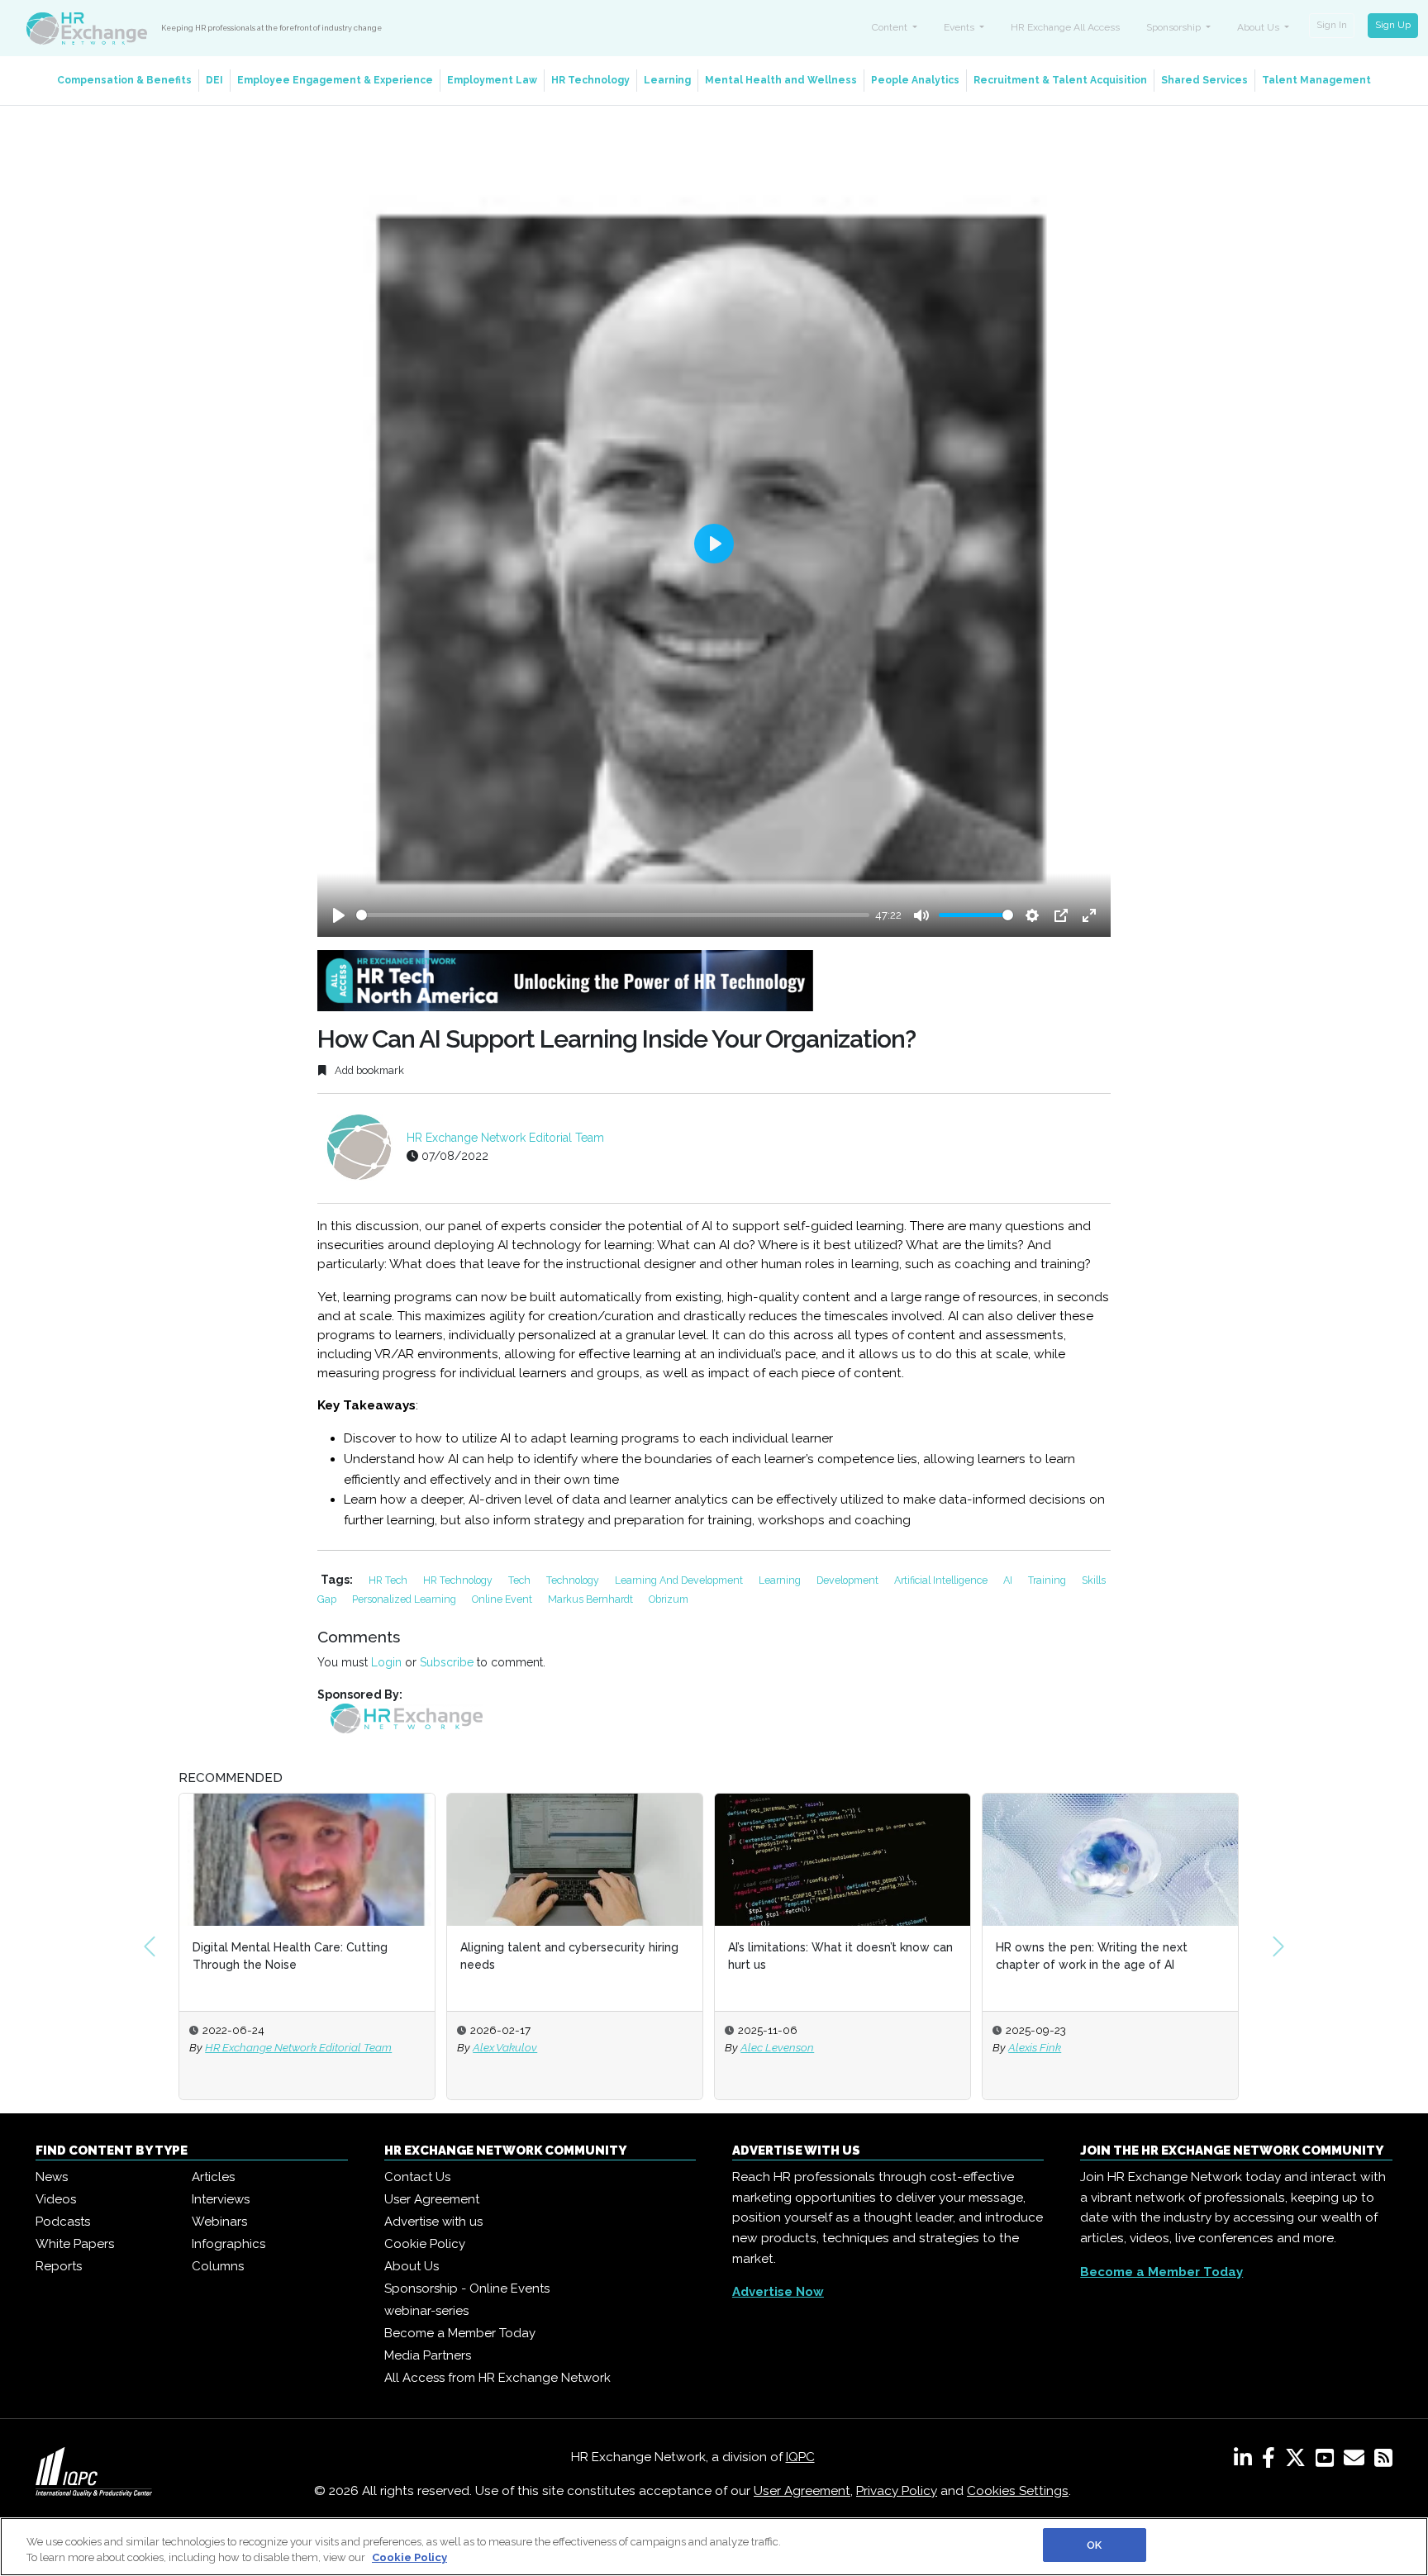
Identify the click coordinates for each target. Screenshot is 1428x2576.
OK (1094, 2545)
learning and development (680, 1580)
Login (386, 1662)
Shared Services (1204, 80)
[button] (150, 1946)
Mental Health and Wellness (781, 80)
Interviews (221, 2199)
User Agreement (432, 2199)
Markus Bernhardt (592, 1599)
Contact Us (417, 2177)
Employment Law (492, 80)
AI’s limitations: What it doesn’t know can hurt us (840, 1956)
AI (1009, 1580)
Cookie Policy (425, 2244)
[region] (714, 2547)
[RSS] (1383, 2461)
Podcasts (63, 2222)
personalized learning (405, 1599)
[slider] (613, 915)
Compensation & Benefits (124, 80)
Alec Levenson (777, 2047)
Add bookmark (368, 1070)
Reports (59, 2266)
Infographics (228, 2244)
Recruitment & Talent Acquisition (1060, 80)
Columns (218, 2266)
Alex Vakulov (505, 2047)
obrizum (669, 1599)
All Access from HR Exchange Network (497, 2378)
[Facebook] (1272, 2461)
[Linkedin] (1246, 2461)
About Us (412, 2266)
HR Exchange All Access (1065, 27)
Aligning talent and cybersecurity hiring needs (569, 1956)
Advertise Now (778, 2292)
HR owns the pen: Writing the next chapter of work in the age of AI (1092, 1956)
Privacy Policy (897, 2491)
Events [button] (960, 27)
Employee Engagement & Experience (335, 80)
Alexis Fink (1035, 2047)
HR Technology (590, 80)
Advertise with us (433, 2222)
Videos (56, 2199)
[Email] (1357, 2461)
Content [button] (891, 27)
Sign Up (1393, 25)
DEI (214, 80)
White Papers (75, 2244)
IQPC (800, 2457)
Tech (521, 1580)
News (52, 2177)
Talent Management (1316, 80)
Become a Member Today (460, 2333)
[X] (1299, 2461)
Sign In (1332, 25)
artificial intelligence (942, 1580)
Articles (213, 2177)
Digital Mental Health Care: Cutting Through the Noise (290, 1956)
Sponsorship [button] (1175, 27)
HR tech (389, 1580)
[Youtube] (1328, 2461)
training (1048, 1580)
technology (574, 1580)
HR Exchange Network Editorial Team (505, 1138)
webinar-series (426, 2311)
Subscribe (447, 1662)
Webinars (219, 2222)
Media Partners (428, 2355)
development (849, 1580)
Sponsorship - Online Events (467, 2288)
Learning (667, 80)
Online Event (503, 1599)
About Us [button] (1259, 27)
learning (781, 1580)
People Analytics (915, 80)
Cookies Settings (1018, 2491)
